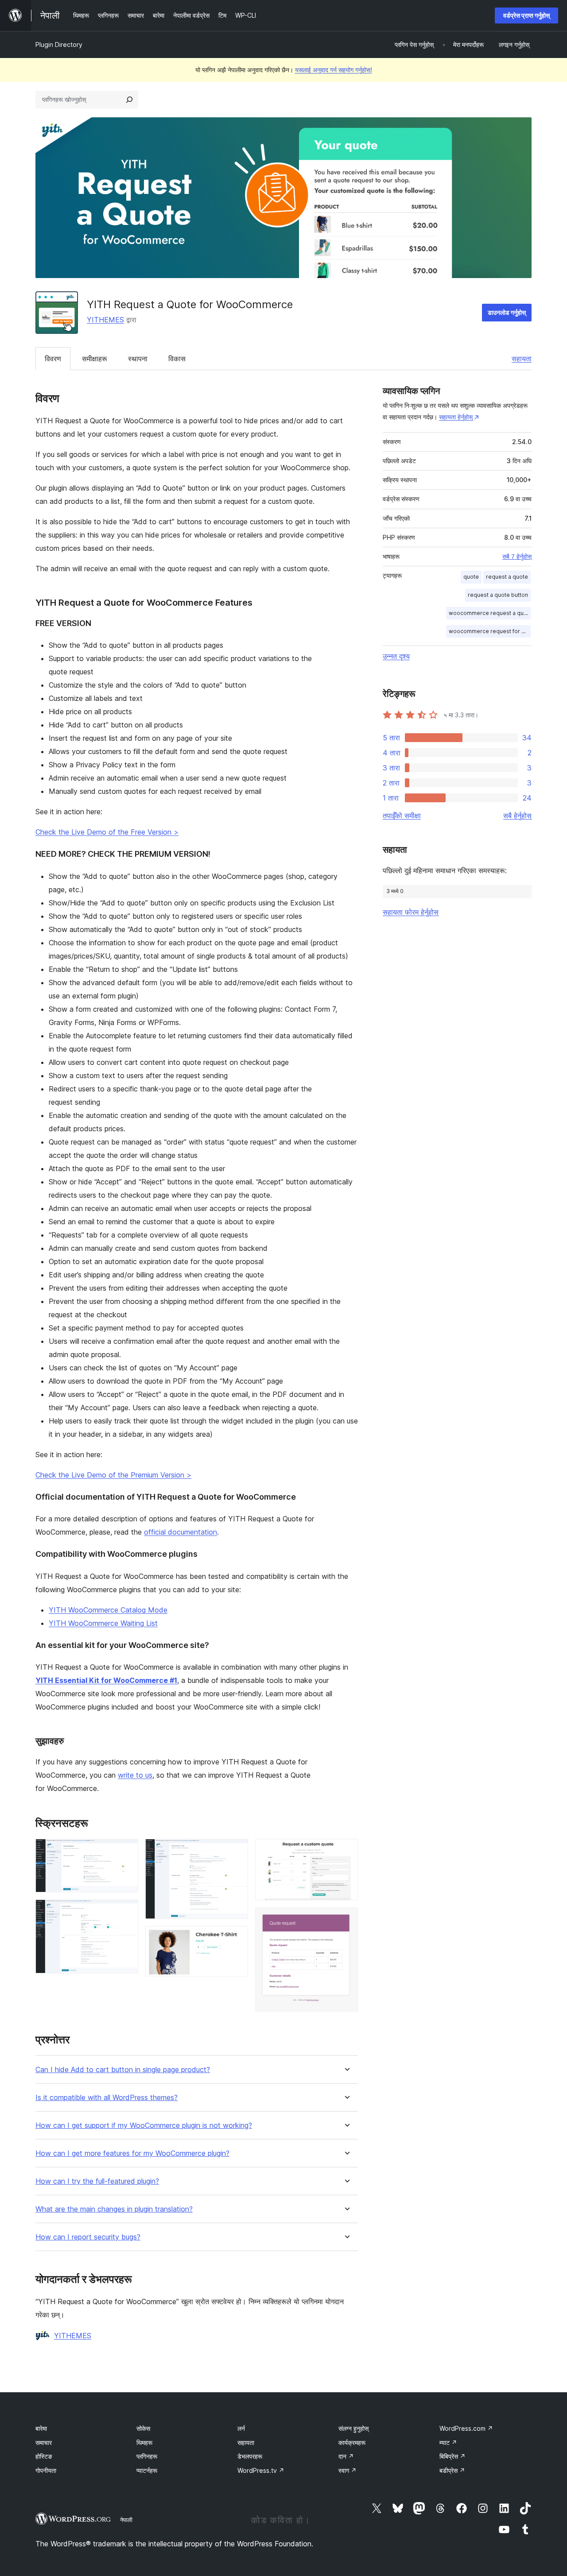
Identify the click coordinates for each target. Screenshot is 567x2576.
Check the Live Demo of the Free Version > (107, 832)
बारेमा (41, 2428)
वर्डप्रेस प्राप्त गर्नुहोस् (526, 15)
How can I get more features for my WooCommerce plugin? (132, 2153)
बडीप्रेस (452, 2470)
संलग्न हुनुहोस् (353, 2428)
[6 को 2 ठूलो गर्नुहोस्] (126, 1911)
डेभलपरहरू (250, 2456)
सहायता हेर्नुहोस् (456, 417)
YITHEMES (105, 320)
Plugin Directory (59, 44)
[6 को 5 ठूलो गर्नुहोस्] (346, 1851)
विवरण (53, 359)
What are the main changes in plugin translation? (114, 2209)
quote (471, 577)
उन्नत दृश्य (396, 656)
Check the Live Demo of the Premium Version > (113, 1475)
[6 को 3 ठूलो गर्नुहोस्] (236, 1851)
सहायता (522, 359)
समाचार (44, 2443)
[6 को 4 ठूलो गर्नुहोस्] (236, 1938)
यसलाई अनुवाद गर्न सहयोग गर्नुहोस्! (334, 70)
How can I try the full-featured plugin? (97, 2181)
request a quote (507, 577)
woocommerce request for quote (490, 631)
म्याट (448, 2443)
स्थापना (138, 359)
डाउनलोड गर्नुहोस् (507, 312)
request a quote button (498, 595)
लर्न (241, 2428)
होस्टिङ (44, 2456)
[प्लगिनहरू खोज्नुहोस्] (129, 100)
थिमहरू (144, 2443)
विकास (177, 359)
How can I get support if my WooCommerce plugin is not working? (144, 2125)
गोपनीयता (46, 2470)
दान (346, 2456)
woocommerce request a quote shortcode (490, 613)
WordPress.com (466, 2428)
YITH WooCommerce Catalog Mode (108, 1610)
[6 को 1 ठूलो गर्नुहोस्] (126, 1851)
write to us (135, 1775)
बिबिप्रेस (452, 2456)
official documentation (181, 1532)
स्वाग (348, 2470)
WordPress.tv (261, 2470)
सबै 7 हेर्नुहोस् (517, 557)
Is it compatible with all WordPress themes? (107, 2098)
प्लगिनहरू (147, 2456)
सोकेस (143, 2428)
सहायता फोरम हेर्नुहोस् (411, 912)
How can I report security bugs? (88, 2237)
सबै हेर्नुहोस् (517, 816)
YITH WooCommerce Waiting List (103, 1623)
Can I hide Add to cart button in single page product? (123, 2070)
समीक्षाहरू (95, 359)
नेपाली (126, 2520)
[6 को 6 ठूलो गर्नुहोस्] (346, 1919)
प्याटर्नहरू (147, 2470)
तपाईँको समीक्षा (402, 816)
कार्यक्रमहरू (352, 2443)
